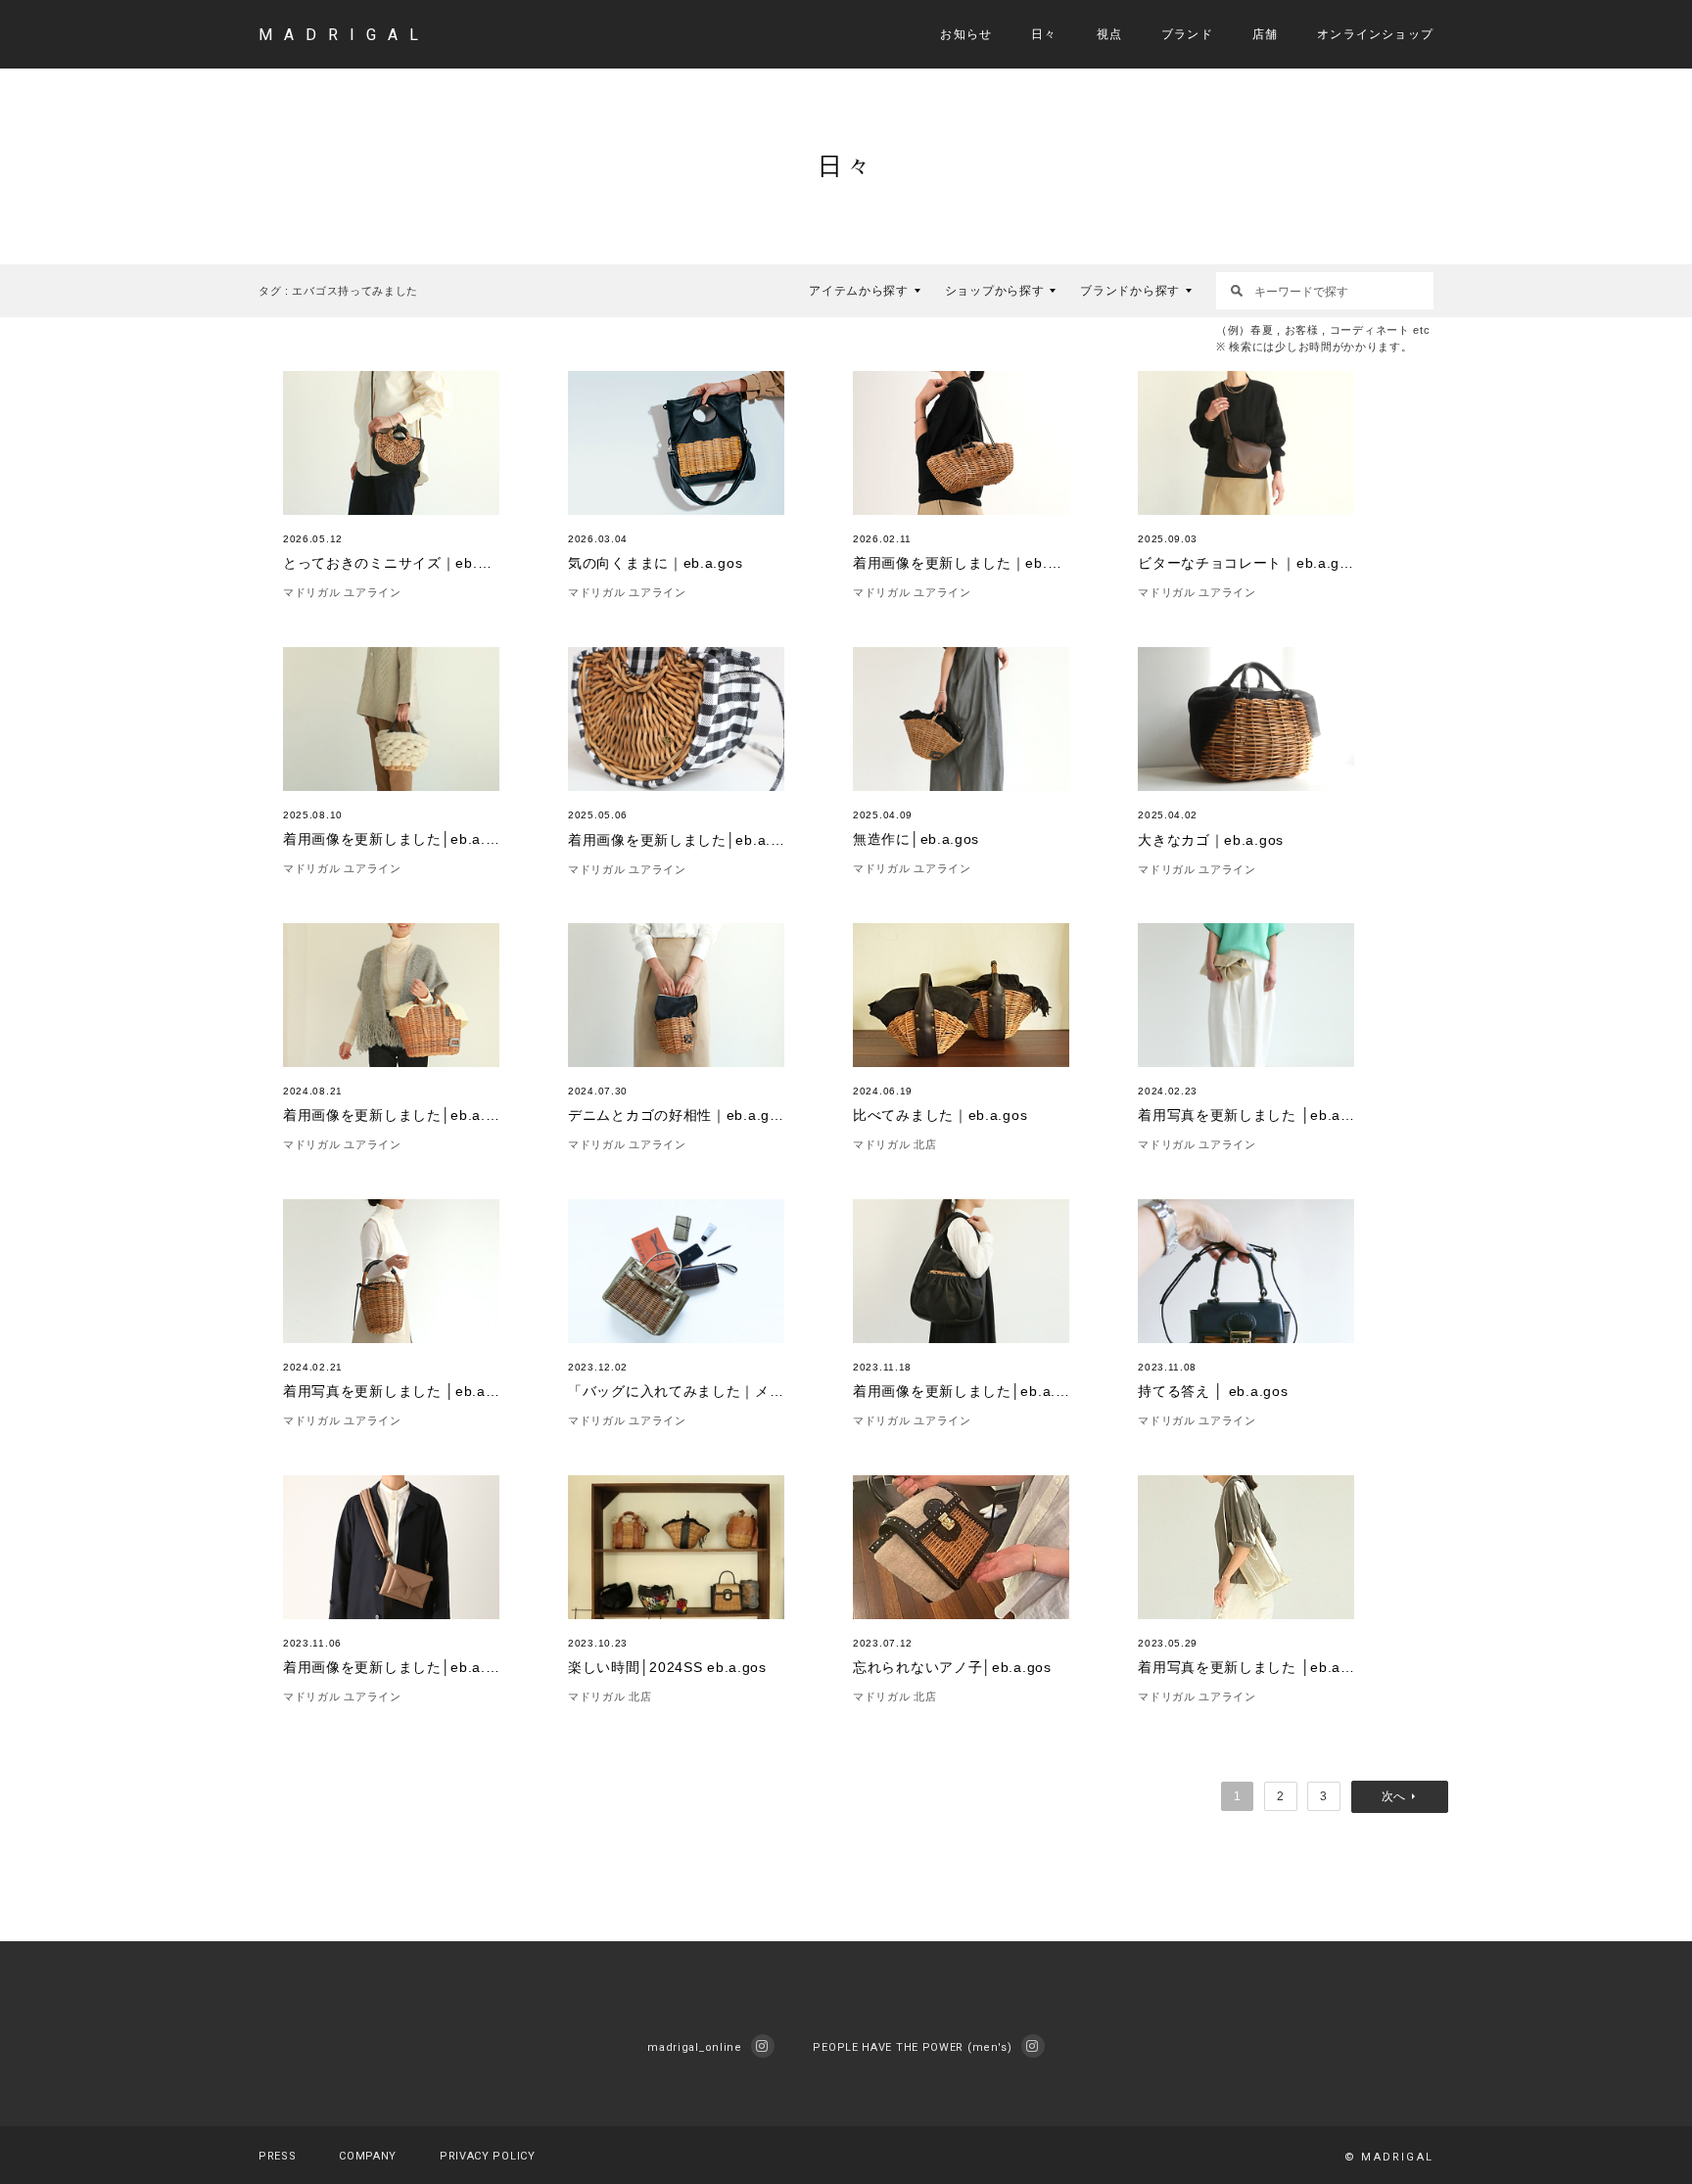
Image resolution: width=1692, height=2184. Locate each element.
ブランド (1187, 34)
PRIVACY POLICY (488, 2156)
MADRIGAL (344, 35)
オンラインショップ (1375, 34)
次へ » (1400, 1797)
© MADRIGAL (1389, 2157)
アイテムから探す (859, 291)
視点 (1109, 34)
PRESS (278, 2156)
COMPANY (368, 2156)
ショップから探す (995, 291)
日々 (1044, 34)
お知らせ (966, 34)
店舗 (1265, 34)
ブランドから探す (1130, 291)
